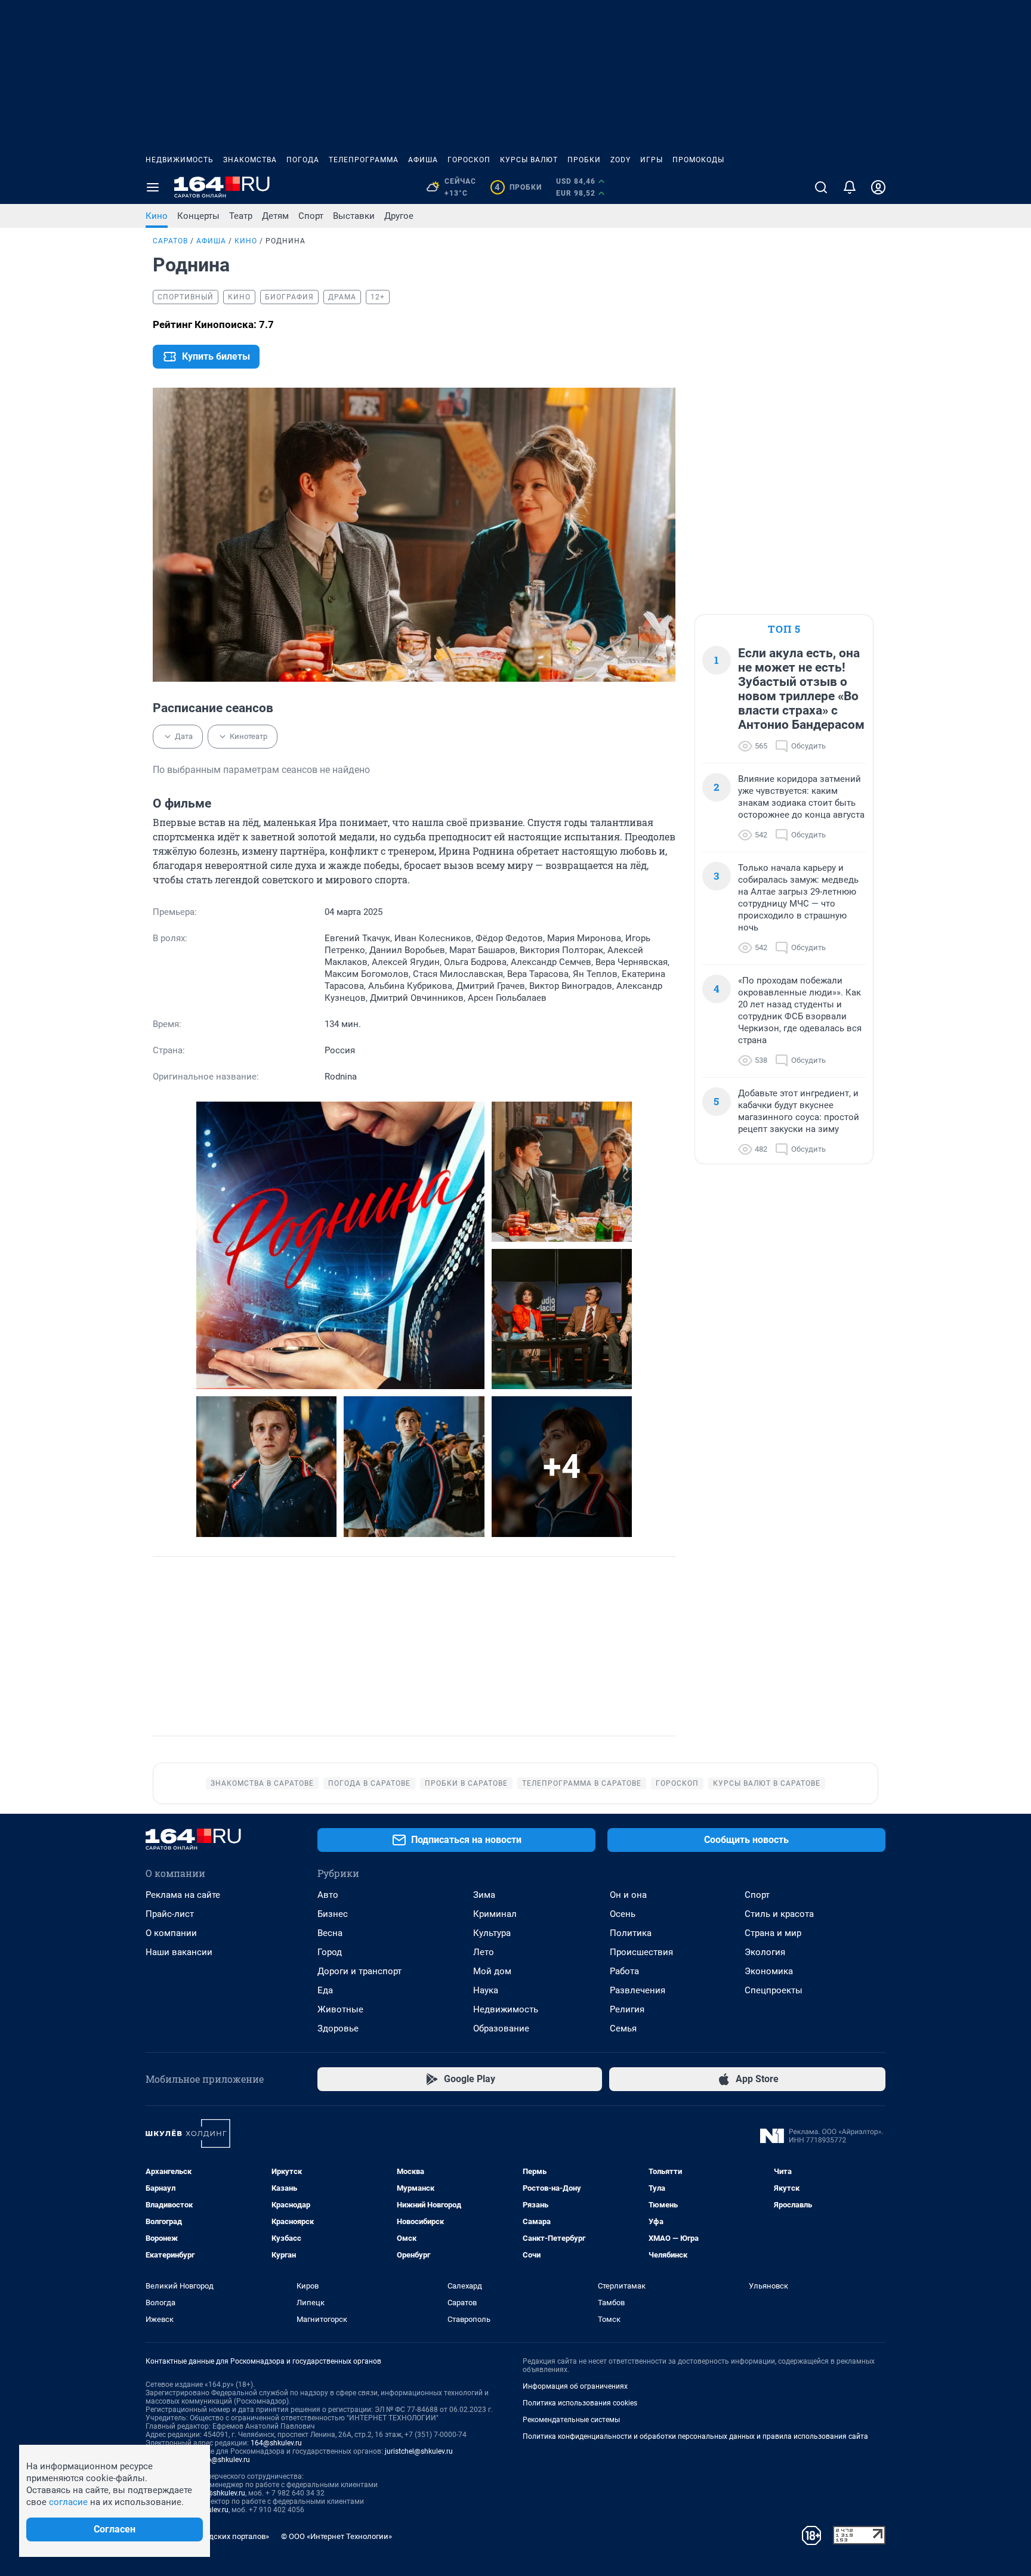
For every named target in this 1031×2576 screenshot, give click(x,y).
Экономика (769, 1971)
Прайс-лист (170, 1914)
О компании (171, 1933)
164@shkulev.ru (276, 2443)
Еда (325, 1990)
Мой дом (492, 1971)
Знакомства (250, 160)
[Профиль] (878, 187)
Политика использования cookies (580, 2403)
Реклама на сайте (183, 1895)
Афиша (423, 160)
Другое (399, 216)
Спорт (311, 216)
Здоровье (338, 2028)
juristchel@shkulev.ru (419, 2451)
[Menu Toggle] (153, 187)
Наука (486, 1990)
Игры (652, 160)
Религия (627, 2009)
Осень (623, 1914)
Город (330, 1952)
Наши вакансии (179, 1952)
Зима (484, 1895)
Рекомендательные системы (571, 2420)
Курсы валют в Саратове (767, 1783)
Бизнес (333, 1914)
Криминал (495, 1914)
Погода (303, 160)
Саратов (170, 241)
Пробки (584, 160)
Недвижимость (180, 160)
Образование (501, 2028)
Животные (340, 2009)
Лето (484, 1952)
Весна (330, 1933)
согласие (68, 2502)
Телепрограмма (364, 160)
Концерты (198, 216)
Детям (275, 216)
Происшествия (641, 1952)
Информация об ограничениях (575, 2386)
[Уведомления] (850, 187)
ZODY (621, 160)
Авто (328, 1895)
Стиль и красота (779, 1914)
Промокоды (698, 160)
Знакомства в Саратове (262, 1783)
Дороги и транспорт (359, 1971)
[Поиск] (821, 187)
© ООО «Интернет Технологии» (337, 2536)
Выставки (354, 216)
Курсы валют (529, 160)
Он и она (628, 1895)
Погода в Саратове (369, 1783)
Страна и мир (773, 1933)
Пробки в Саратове (466, 1783)
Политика (631, 1933)
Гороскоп (469, 160)
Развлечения (638, 1990)
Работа (624, 1971)
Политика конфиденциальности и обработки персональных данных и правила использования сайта (695, 2436)
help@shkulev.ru (224, 2460)
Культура (492, 1933)
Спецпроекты (774, 1990)
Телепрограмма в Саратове (582, 1783)
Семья (623, 2028)
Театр (241, 216)
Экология (765, 1952)
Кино (157, 216)
